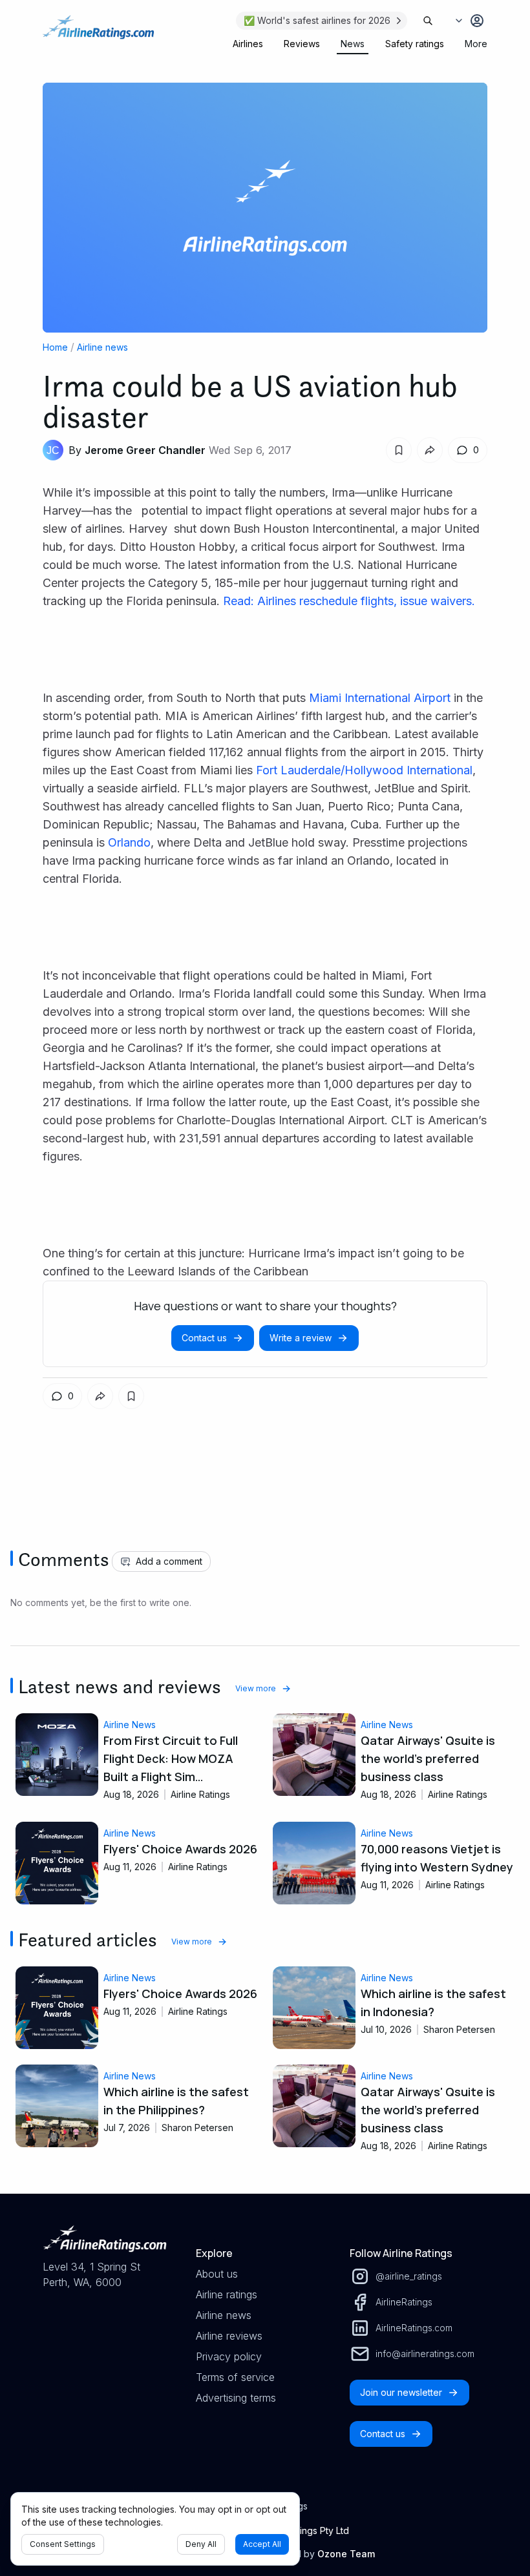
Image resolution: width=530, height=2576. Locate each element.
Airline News (130, 1725)
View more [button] (256, 1688)
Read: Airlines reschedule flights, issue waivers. (349, 601)
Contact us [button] (204, 1338)
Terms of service (235, 2377)
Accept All (262, 2544)
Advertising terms (236, 2398)
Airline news (102, 347)
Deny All (201, 2544)
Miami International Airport (380, 698)
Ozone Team (346, 2554)
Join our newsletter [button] (401, 2392)
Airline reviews (229, 2336)
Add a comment (169, 1561)
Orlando (129, 842)
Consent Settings (63, 2544)
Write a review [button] (301, 1338)
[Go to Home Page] (98, 34)
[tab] (248, 44)
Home (55, 347)
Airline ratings (227, 2294)
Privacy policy (229, 2356)
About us (217, 2274)
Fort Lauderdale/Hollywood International (364, 770)
